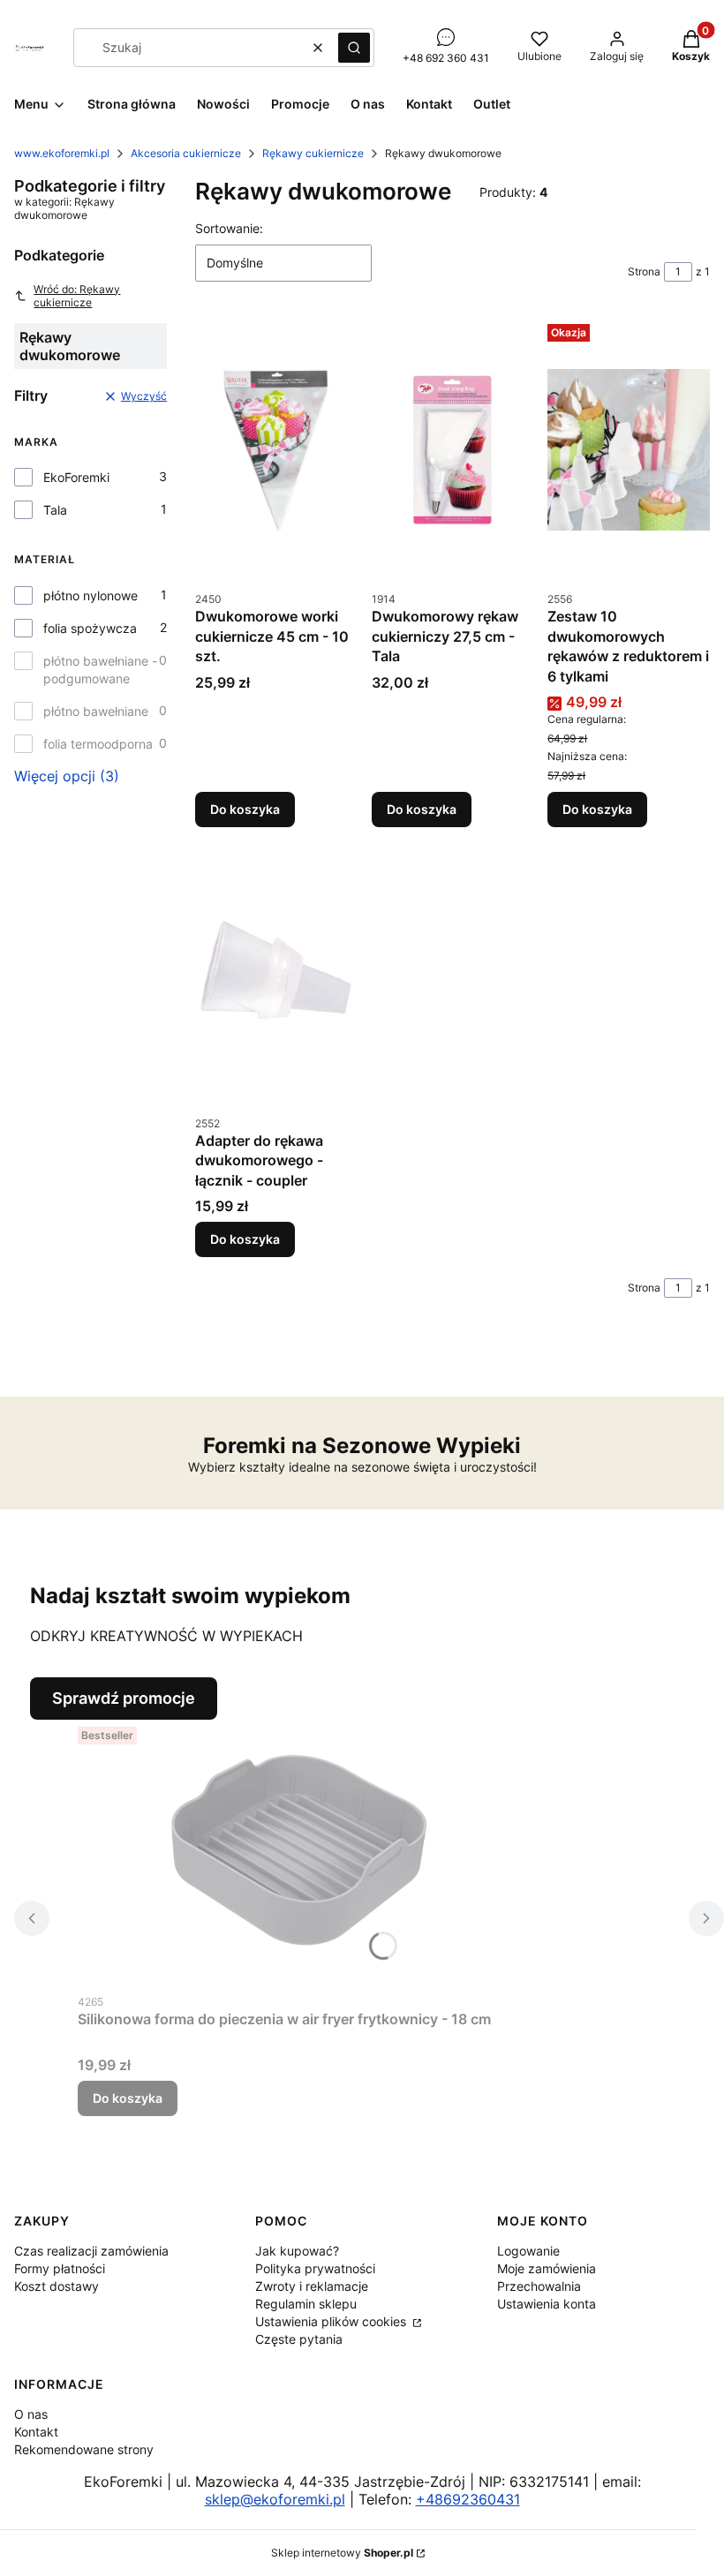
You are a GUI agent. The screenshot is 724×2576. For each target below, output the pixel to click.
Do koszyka (245, 809)
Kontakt (36, 2432)
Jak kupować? (297, 2251)
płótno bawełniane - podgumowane (100, 670)
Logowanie (528, 2251)
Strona (644, 271)
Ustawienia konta (547, 2304)
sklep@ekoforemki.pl (275, 2499)
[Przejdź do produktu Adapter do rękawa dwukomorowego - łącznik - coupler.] (276, 974)
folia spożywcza (90, 628)
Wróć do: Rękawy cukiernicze (77, 296)
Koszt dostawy (57, 2286)
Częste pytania (299, 2339)
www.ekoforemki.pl (62, 153)
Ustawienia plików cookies (332, 2321)
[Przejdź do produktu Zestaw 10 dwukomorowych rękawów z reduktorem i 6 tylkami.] (629, 449)
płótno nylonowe (90, 595)
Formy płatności (60, 2268)
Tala (55, 510)
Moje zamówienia (547, 2268)
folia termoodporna (98, 744)
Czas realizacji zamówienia (91, 2251)
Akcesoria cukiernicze (186, 153)
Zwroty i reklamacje (312, 2286)
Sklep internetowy (342, 2553)
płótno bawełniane (96, 711)
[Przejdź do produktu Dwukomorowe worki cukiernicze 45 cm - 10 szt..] (276, 449)
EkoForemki (76, 477)
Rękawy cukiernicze (313, 153)
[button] (354, 48)
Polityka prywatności (315, 2268)
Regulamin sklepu (306, 2304)
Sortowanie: (229, 228)
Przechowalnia (539, 2286)
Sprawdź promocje (124, 1698)
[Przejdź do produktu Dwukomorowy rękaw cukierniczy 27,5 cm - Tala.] (453, 449)
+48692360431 (468, 2499)
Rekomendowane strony (84, 2449)
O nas (31, 2414)
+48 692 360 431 (446, 58)
